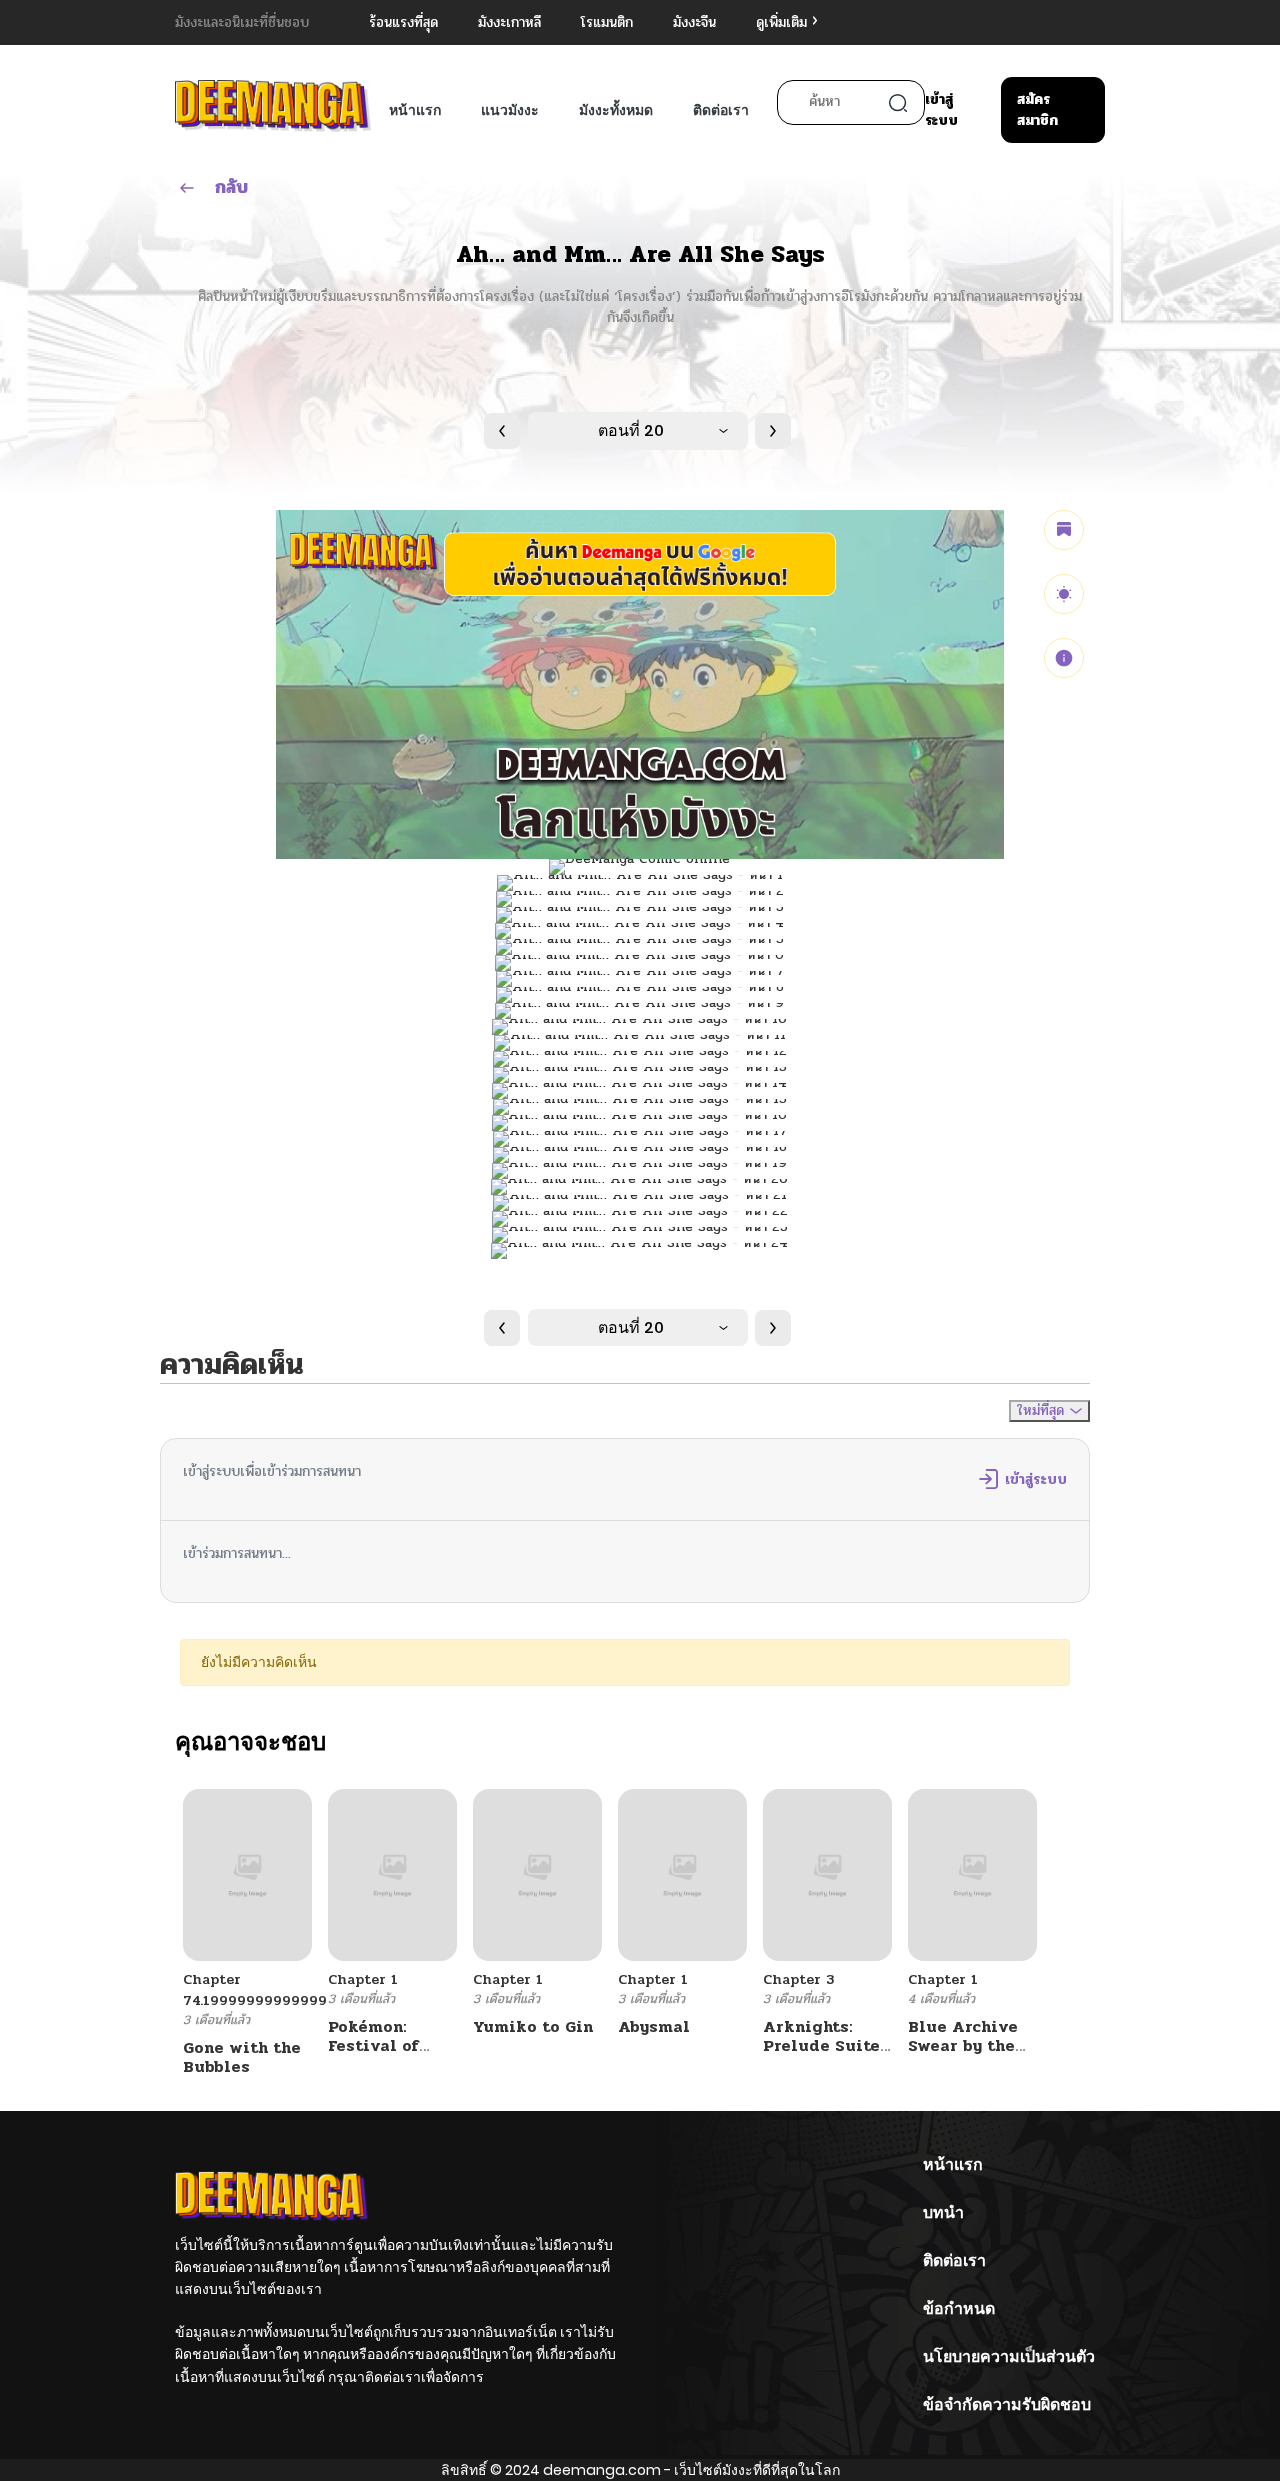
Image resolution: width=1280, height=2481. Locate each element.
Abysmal (654, 2026)
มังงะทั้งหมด (616, 110)
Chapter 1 (363, 1979)
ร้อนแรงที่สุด (403, 22)
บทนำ (943, 2212)
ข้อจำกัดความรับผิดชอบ (1007, 2404)
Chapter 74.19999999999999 (255, 1990)
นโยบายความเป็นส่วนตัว (1009, 2356)
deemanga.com (602, 2470)
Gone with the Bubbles (242, 2057)
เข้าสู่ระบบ (941, 110)
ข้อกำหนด (959, 2308)
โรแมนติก (607, 22)
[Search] (898, 103)
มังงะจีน (694, 22)
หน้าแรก (415, 110)
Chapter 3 (798, 1979)
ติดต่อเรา (721, 110)
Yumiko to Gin (533, 2026)
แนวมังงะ (510, 110)
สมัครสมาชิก (1037, 110)
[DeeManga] (273, 105)
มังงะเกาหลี (509, 22)
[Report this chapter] (1064, 658)
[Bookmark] (1064, 530)
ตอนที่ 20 (631, 430)
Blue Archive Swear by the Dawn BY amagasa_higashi (982, 2055)
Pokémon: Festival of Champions (374, 2045)
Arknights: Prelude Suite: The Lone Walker (823, 2055)
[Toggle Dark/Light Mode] (1064, 594)
